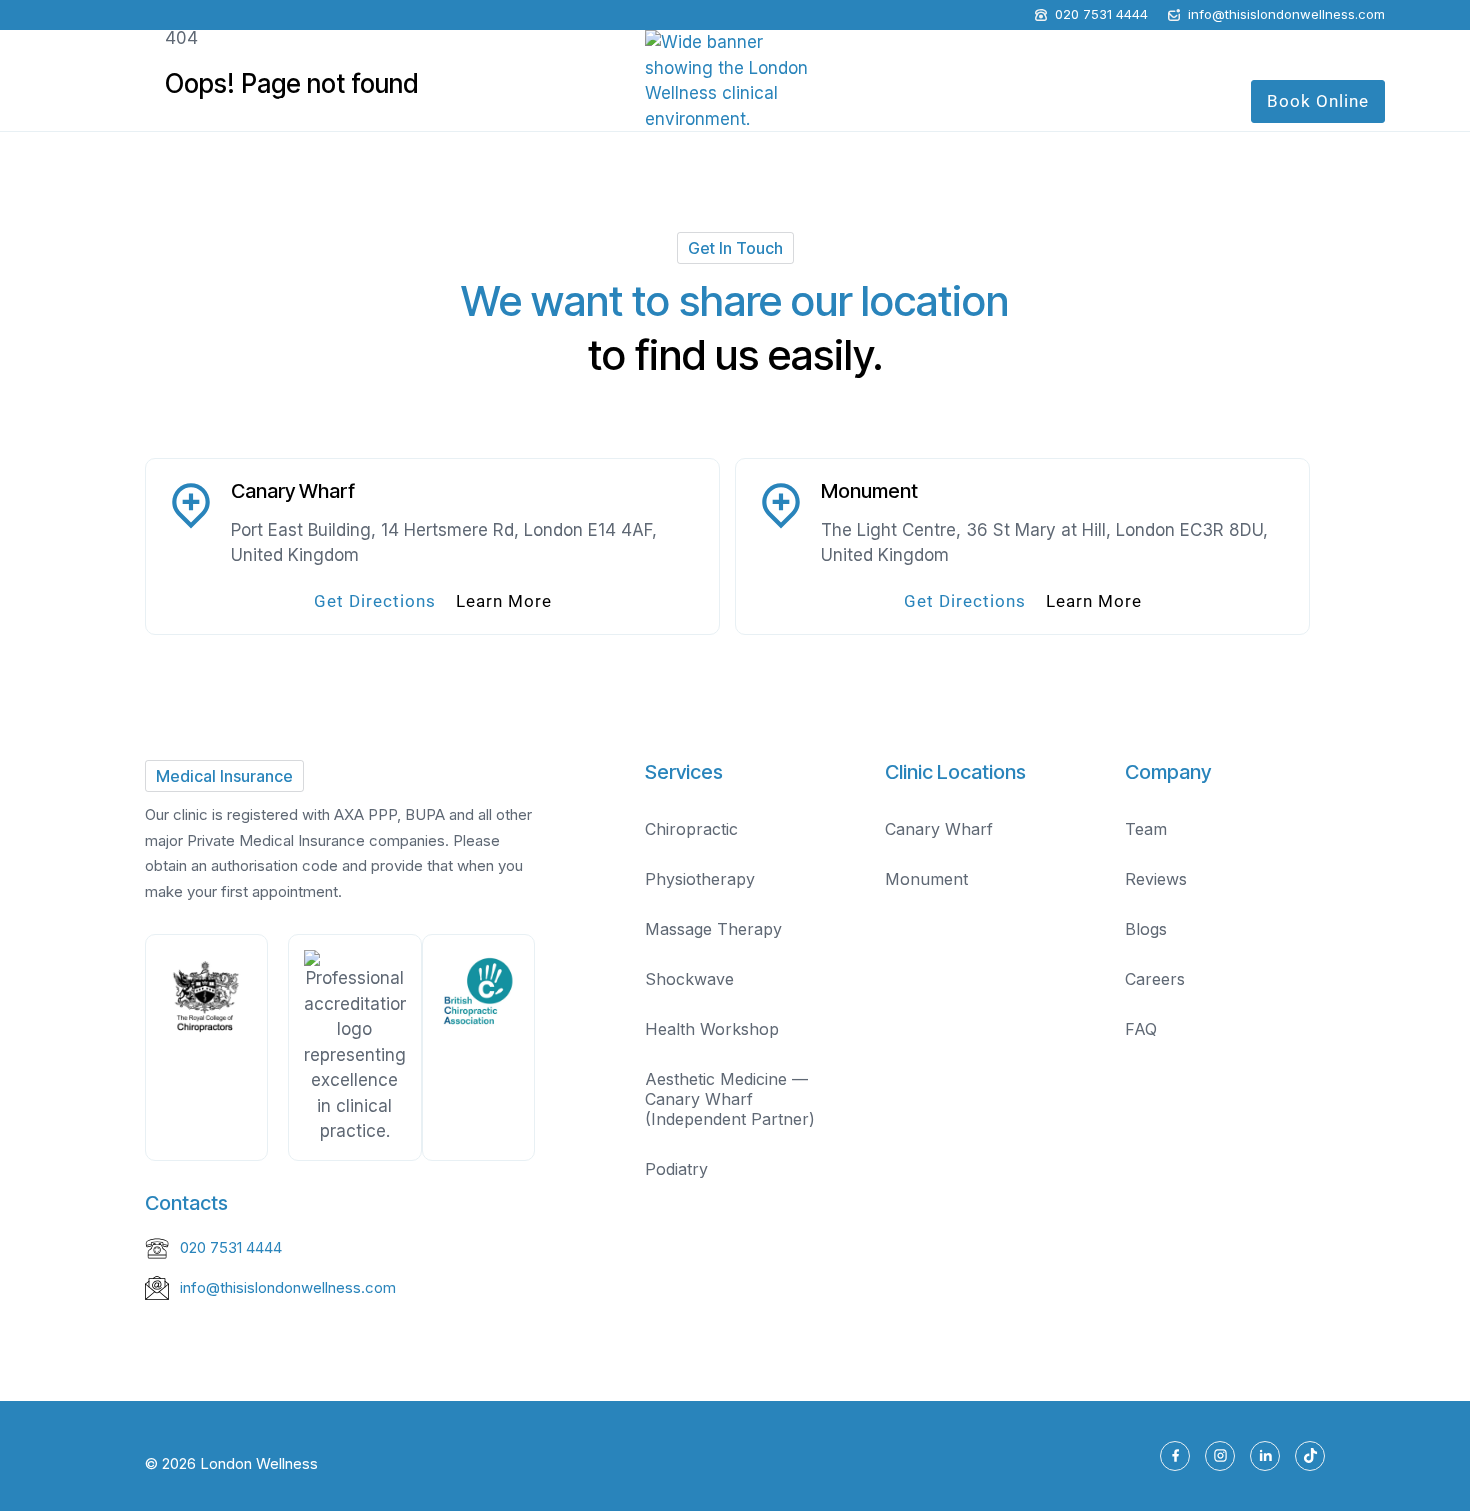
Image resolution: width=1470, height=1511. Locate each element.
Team (1146, 829)
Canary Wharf (939, 829)
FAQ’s (1059, 100)
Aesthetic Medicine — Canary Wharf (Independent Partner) (730, 1099)
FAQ (1141, 1029)
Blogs (1146, 929)
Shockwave (689, 979)
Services (189, 100)
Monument (926, 879)
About (99, 100)
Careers (1155, 979)
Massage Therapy (713, 929)
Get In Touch (735, 248)
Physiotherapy (700, 879)
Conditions (429, 100)
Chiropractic (691, 829)
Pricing (1120, 100)
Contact (1189, 100)
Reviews (1156, 879)
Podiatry (676, 1169)
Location (972, 100)
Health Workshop (316, 100)
